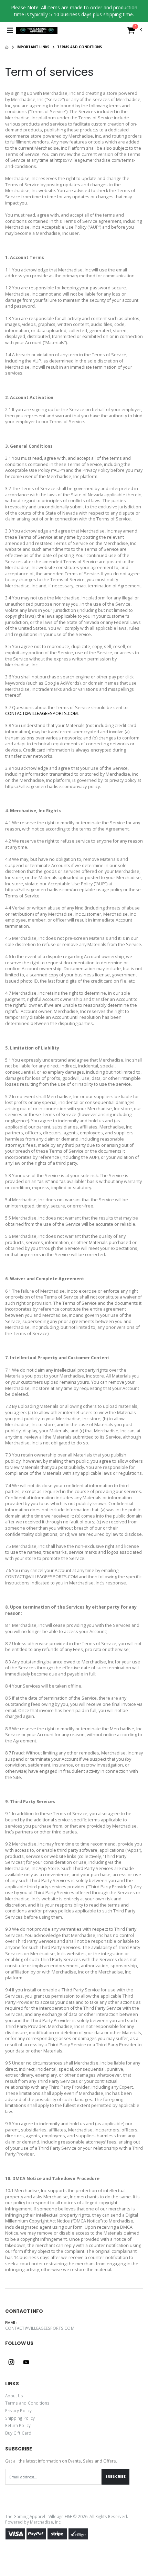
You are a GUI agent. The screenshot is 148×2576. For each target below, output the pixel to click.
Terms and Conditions (27, 2403)
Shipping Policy (20, 2418)
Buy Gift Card (18, 2433)
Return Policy (18, 2425)
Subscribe (115, 2476)
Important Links (33, 47)
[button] (135, 32)
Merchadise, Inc (45, 2522)
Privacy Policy (18, 2410)
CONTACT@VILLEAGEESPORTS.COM (41, 713)
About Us (14, 2396)
